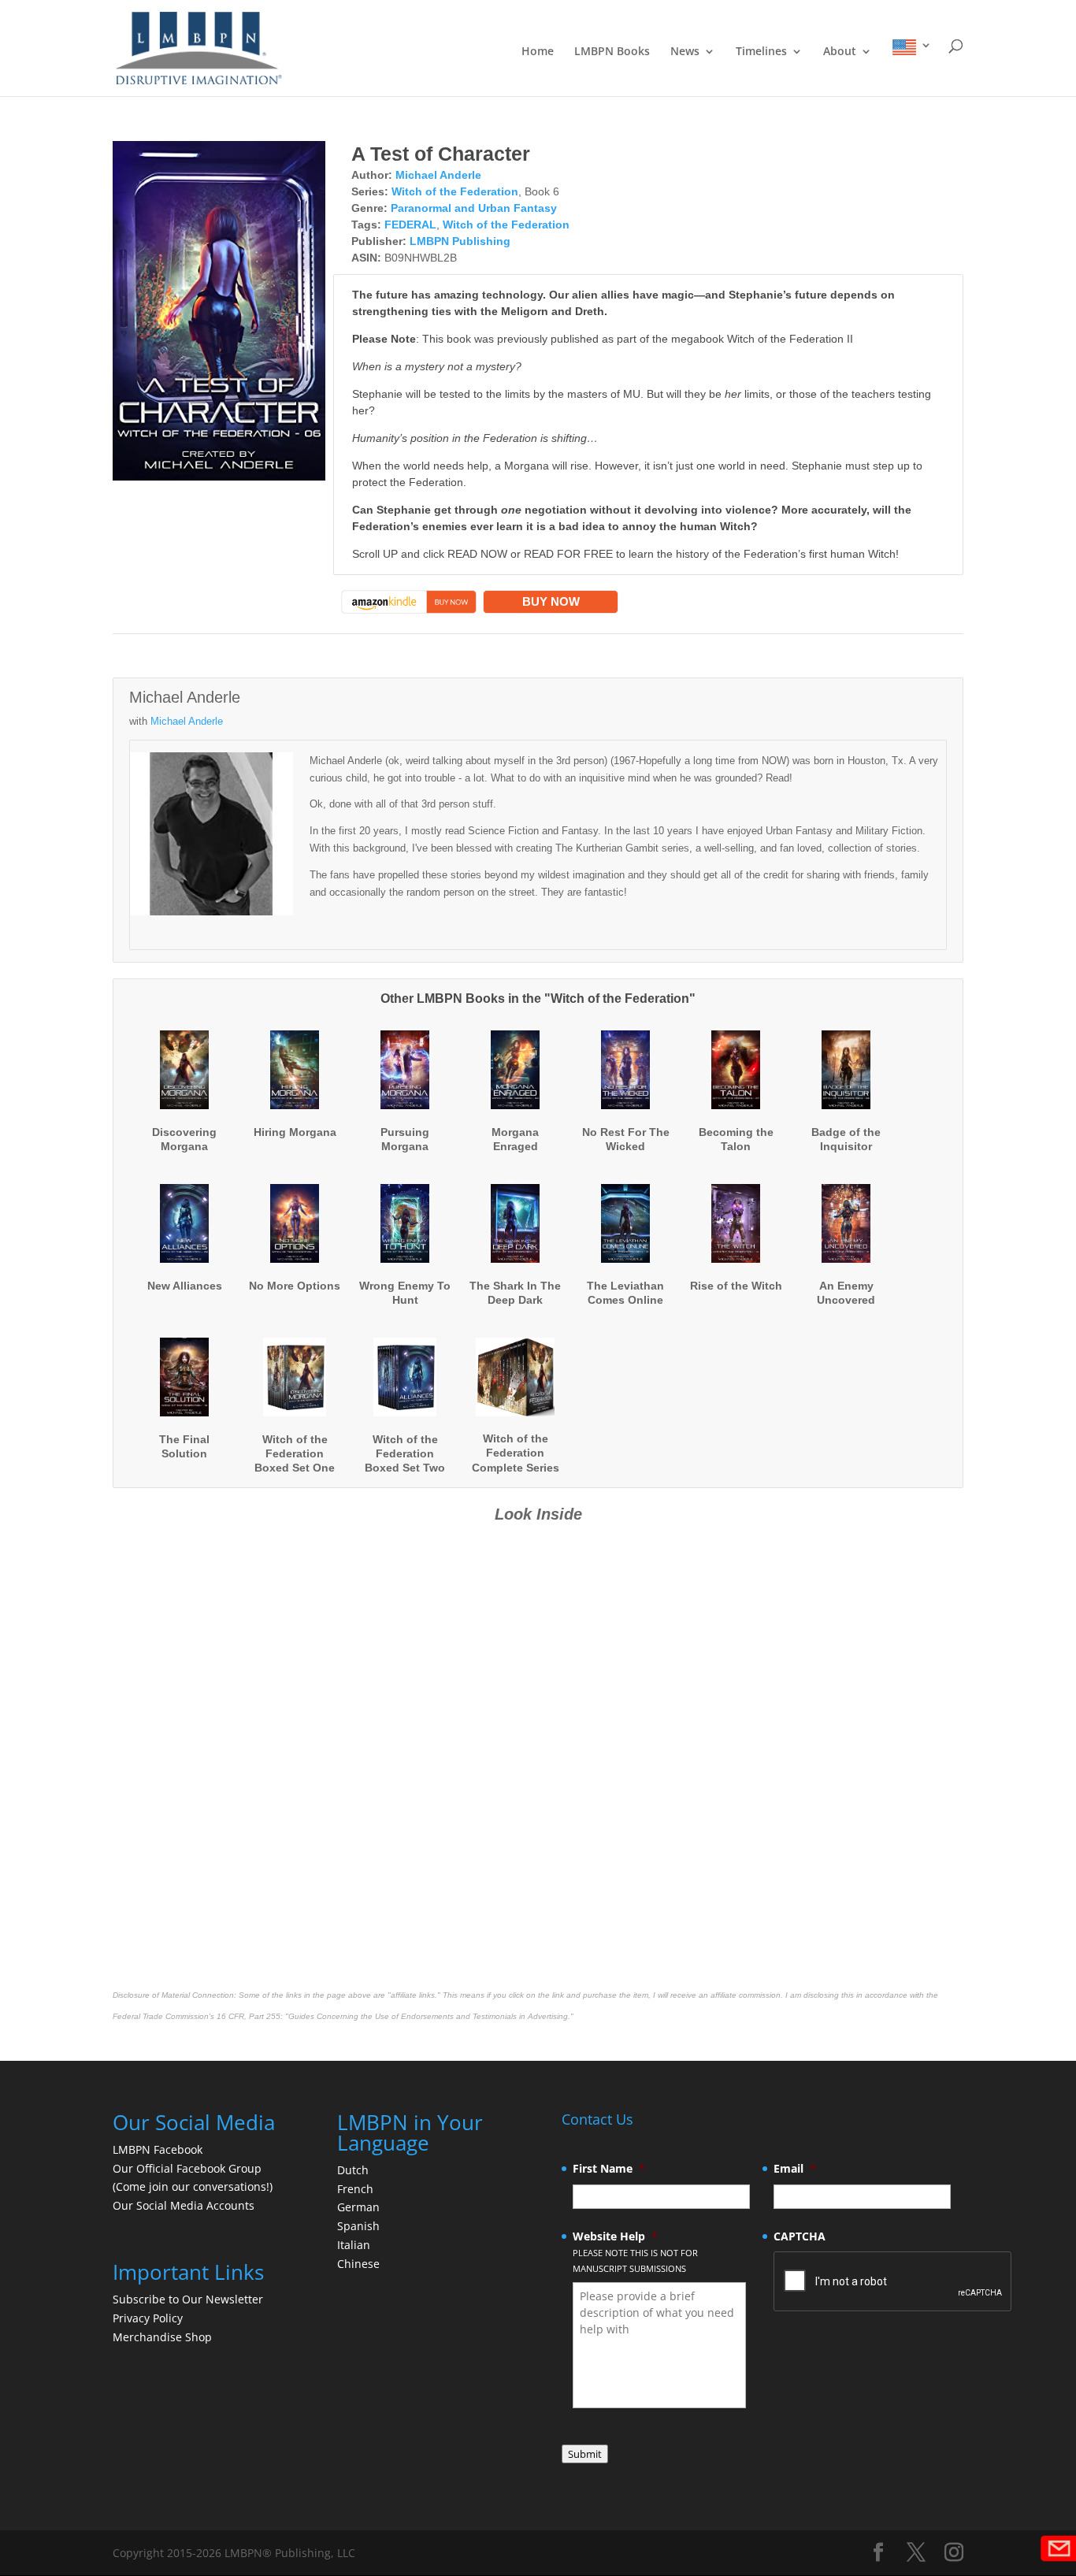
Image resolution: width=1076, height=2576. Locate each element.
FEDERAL (410, 225)
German (358, 2207)
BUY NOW (551, 601)
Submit (585, 2454)
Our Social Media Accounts (184, 2205)
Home (538, 52)
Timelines (761, 52)
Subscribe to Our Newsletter (188, 2299)
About (840, 52)
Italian (354, 2245)
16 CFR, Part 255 (249, 2016)
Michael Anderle (438, 175)
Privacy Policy (148, 2318)
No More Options (295, 1286)
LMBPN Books (612, 52)
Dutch (353, 2170)
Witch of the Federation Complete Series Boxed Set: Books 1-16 (516, 1467)
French (355, 2189)
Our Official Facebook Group (187, 2168)
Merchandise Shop (162, 2337)
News (685, 52)
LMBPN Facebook (159, 2149)
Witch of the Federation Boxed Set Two (405, 1453)
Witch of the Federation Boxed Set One (295, 1453)
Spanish (358, 2226)
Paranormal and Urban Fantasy (474, 208)
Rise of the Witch (736, 1286)
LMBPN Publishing (460, 241)
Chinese (358, 2264)
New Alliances (185, 1286)
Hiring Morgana (295, 1132)
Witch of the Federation (455, 191)
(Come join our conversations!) (193, 2186)
